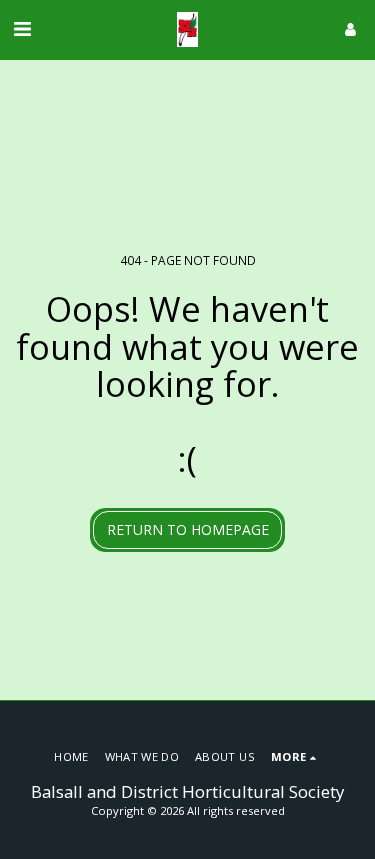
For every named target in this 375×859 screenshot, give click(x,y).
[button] (22, 28)
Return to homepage (188, 529)
